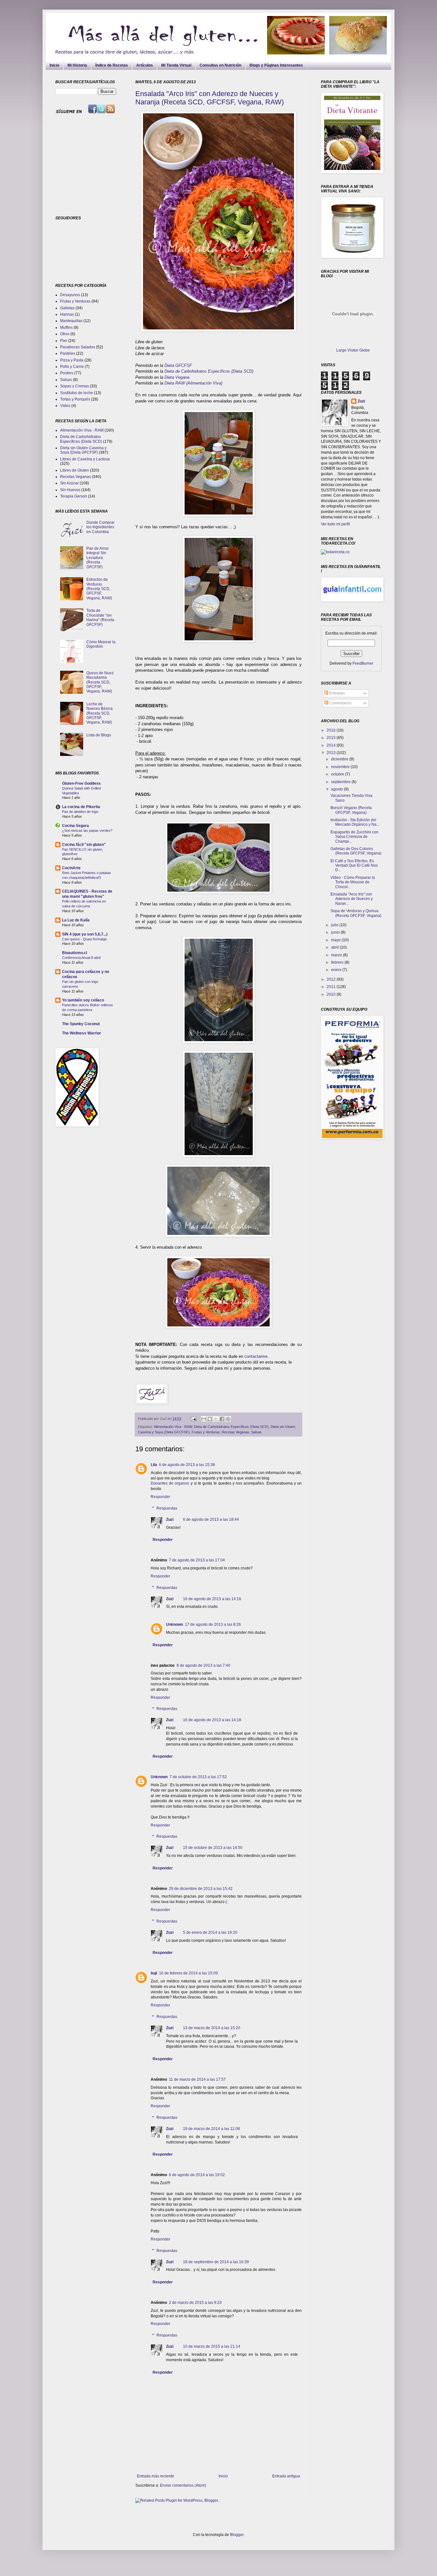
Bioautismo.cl (75, 953)
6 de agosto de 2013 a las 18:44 (211, 1519)
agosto (338, 789)
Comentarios (340, 703)
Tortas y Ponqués (75, 399)
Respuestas (167, 1508)
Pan (64, 341)
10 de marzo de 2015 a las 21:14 (212, 2346)
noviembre (341, 767)
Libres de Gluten (75, 470)
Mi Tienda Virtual (176, 65)
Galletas (67, 308)
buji (154, 1973)
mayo (336, 940)
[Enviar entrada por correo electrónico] (193, 1419)
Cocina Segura (75, 826)
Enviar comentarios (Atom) (183, 2485)
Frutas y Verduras (206, 1432)
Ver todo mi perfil (335, 524)
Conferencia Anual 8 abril (81, 958)
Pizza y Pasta (72, 360)
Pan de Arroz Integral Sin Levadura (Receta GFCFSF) (98, 558)
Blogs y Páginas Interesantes (276, 65)
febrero (338, 962)
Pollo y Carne (72, 367)
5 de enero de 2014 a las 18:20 (210, 1932)
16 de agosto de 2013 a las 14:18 (212, 1720)
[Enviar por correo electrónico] (204, 1419)
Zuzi (170, 1519)
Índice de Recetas (112, 65)
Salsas (256, 1432)
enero (337, 970)
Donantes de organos (170, 1483)
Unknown (175, 1624)
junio (336, 932)
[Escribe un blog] (210, 1419)
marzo (337, 955)
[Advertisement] (95, 165)
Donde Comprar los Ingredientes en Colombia (100, 527)
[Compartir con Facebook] (222, 1419)
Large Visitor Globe (353, 350)
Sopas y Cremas (75, 386)
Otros (65, 334)
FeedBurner (363, 663)
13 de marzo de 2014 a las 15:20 (212, 2028)
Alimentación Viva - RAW (173, 1427)
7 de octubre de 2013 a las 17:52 (198, 1777)
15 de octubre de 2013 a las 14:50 (213, 1848)
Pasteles (68, 353)
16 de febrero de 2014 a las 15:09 (188, 1973)
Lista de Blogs (99, 735)
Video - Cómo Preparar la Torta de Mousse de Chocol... (353, 882)
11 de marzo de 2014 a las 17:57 (197, 2079)
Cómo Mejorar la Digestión (101, 644)
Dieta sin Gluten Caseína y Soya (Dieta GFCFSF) (83, 450)
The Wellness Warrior (82, 1033)
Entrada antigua (286, 2476)
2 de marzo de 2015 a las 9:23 (195, 2303)
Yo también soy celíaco (83, 1000)
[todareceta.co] (335, 552)
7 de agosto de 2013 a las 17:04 (197, 1560)
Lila (154, 1465)
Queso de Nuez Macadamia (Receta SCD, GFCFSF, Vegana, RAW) (100, 682)
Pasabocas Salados (78, 347)
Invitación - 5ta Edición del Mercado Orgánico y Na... (355, 822)
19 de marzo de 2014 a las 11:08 (211, 2129)
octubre (338, 774)
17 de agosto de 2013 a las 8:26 (213, 1624)
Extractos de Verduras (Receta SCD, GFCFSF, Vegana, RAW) (99, 589)
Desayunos (70, 295)
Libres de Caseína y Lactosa (85, 459)
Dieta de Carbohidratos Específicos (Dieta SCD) (210, 371)
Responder (160, 1497)
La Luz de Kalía (76, 920)
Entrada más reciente (155, 2476)
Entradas (337, 693)
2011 (332, 987)
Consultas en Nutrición (220, 65)
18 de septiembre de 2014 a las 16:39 (216, 2262)
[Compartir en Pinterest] (228, 1419)
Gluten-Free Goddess (81, 783)
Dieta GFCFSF (178, 365)
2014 (332, 745)
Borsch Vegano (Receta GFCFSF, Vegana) (351, 810)
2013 (332, 753)
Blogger (237, 2535)
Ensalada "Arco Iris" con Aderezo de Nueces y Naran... (352, 899)
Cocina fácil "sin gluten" (84, 845)
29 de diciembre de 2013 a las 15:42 (201, 1889)
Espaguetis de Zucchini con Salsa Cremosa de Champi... (354, 837)
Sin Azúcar (69, 483)
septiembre (341, 782)
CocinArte (71, 868)
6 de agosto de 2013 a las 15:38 (187, 1465)
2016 (332, 730)
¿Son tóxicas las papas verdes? (87, 830)
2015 (332, 738)
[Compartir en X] (216, 1419)
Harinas (67, 314)
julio (335, 925)
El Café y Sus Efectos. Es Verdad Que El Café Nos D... (354, 866)
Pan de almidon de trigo (80, 812)
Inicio (54, 65)
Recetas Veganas (235, 1432)
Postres (67, 373)
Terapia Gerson (74, 496)
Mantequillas (71, 321)
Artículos (145, 65)
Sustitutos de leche (77, 393)
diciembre (340, 759)
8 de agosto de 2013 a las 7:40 (203, 1665)
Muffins (66, 328)
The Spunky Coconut (81, 1024)
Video (65, 406)
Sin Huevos (70, 490)
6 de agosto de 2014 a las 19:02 (197, 2175)
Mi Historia (77, 65)
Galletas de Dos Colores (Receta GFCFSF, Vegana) (356, 851)
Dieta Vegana (177, 377)
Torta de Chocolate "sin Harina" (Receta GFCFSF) (100, 617)
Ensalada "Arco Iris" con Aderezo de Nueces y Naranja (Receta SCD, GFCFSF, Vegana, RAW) (210, 98)
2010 (332, 994)
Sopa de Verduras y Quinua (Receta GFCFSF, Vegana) (356, 913)
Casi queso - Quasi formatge (84, 939)
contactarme (256, 1356)
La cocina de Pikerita (81, 807)
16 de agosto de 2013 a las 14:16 (212, 1599)
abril (335, 947)
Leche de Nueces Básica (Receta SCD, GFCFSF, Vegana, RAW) (99, 713)
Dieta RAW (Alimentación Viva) (193, 383)
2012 (332, 979)
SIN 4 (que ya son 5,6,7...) (85, 934)
